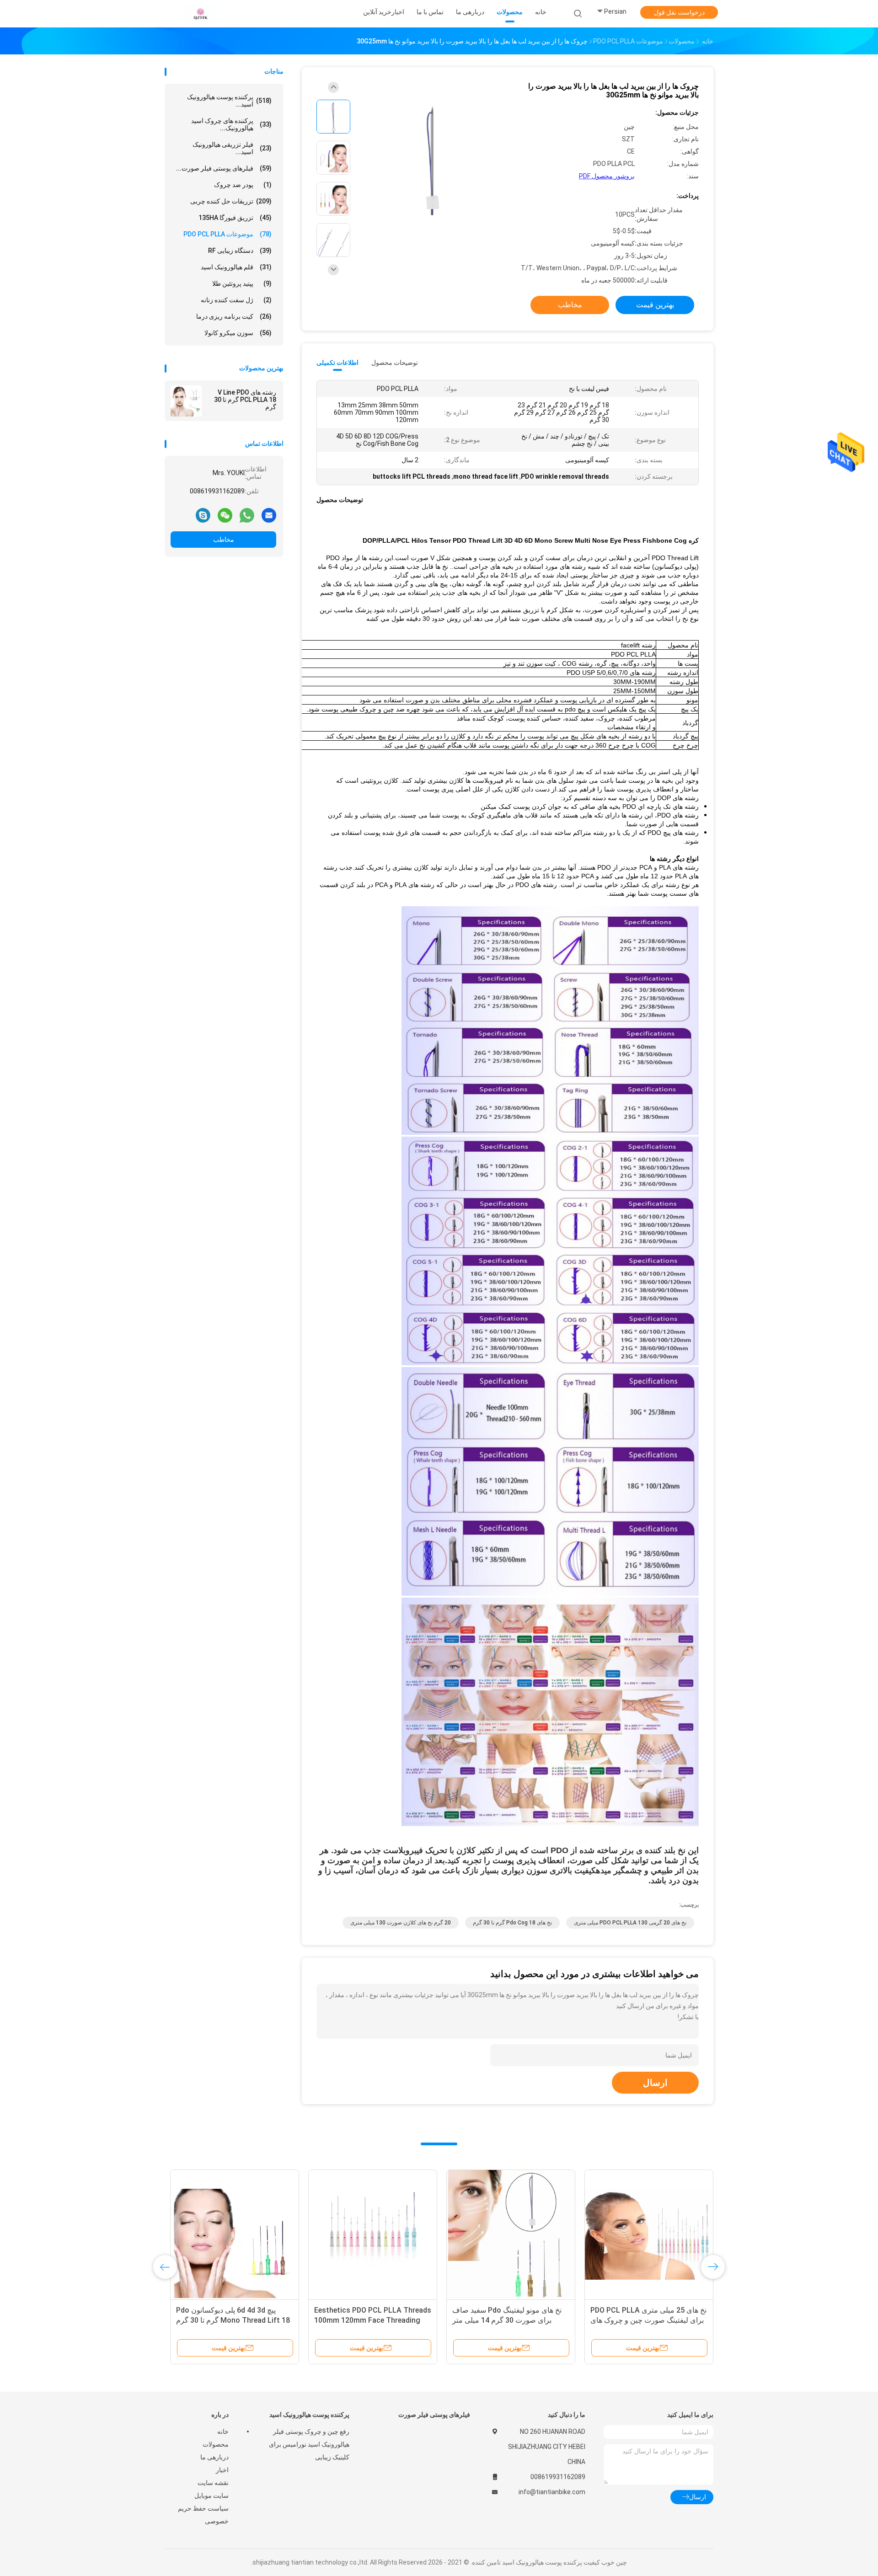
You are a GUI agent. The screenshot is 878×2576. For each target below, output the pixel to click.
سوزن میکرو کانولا (238, 333)
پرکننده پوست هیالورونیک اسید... (229, 101)
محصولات (216, 2444)
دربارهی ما (214, 2457)
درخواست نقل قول (679, 12)
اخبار (222, 2470)
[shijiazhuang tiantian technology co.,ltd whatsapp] (247, 515)
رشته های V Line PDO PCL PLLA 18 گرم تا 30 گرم (245, 400)
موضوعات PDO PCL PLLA (228, 234)
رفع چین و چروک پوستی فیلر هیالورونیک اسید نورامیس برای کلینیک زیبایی (309, 2444)
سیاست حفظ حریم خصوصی (203, 2515)
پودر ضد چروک (243, 185)
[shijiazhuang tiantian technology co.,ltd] (200, 14)
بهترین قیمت (655, 305)
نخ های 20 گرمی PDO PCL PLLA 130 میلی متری (630, 1923)
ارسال (655, 2083)
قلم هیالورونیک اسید (236, 267)
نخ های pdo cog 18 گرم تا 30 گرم (512, 1923)
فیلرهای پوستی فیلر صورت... (224, 168)
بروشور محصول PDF (607, 176)
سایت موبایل (211, 2496)
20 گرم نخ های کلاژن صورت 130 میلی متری (401, 1923)
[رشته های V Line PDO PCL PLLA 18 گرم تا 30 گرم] (186, 401)
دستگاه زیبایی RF (240, 251)
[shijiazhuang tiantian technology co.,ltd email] (269, 515)
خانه (223, 2432)
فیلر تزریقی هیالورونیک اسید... (232, 148)
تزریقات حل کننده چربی (231, 201)
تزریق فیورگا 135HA (235, 218)
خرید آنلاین (377, 12)
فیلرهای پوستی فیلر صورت (434, 2415)
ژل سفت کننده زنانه (236, 300)
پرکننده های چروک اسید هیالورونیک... (231, 124)
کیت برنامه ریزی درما (234, 316)
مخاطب (224, 540)
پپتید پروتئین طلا (242, 283)
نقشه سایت (213, 2483)
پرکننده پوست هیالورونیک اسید (309, 2415)
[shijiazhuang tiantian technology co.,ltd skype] (203, 515)
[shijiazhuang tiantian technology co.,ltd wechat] (225, 515)
